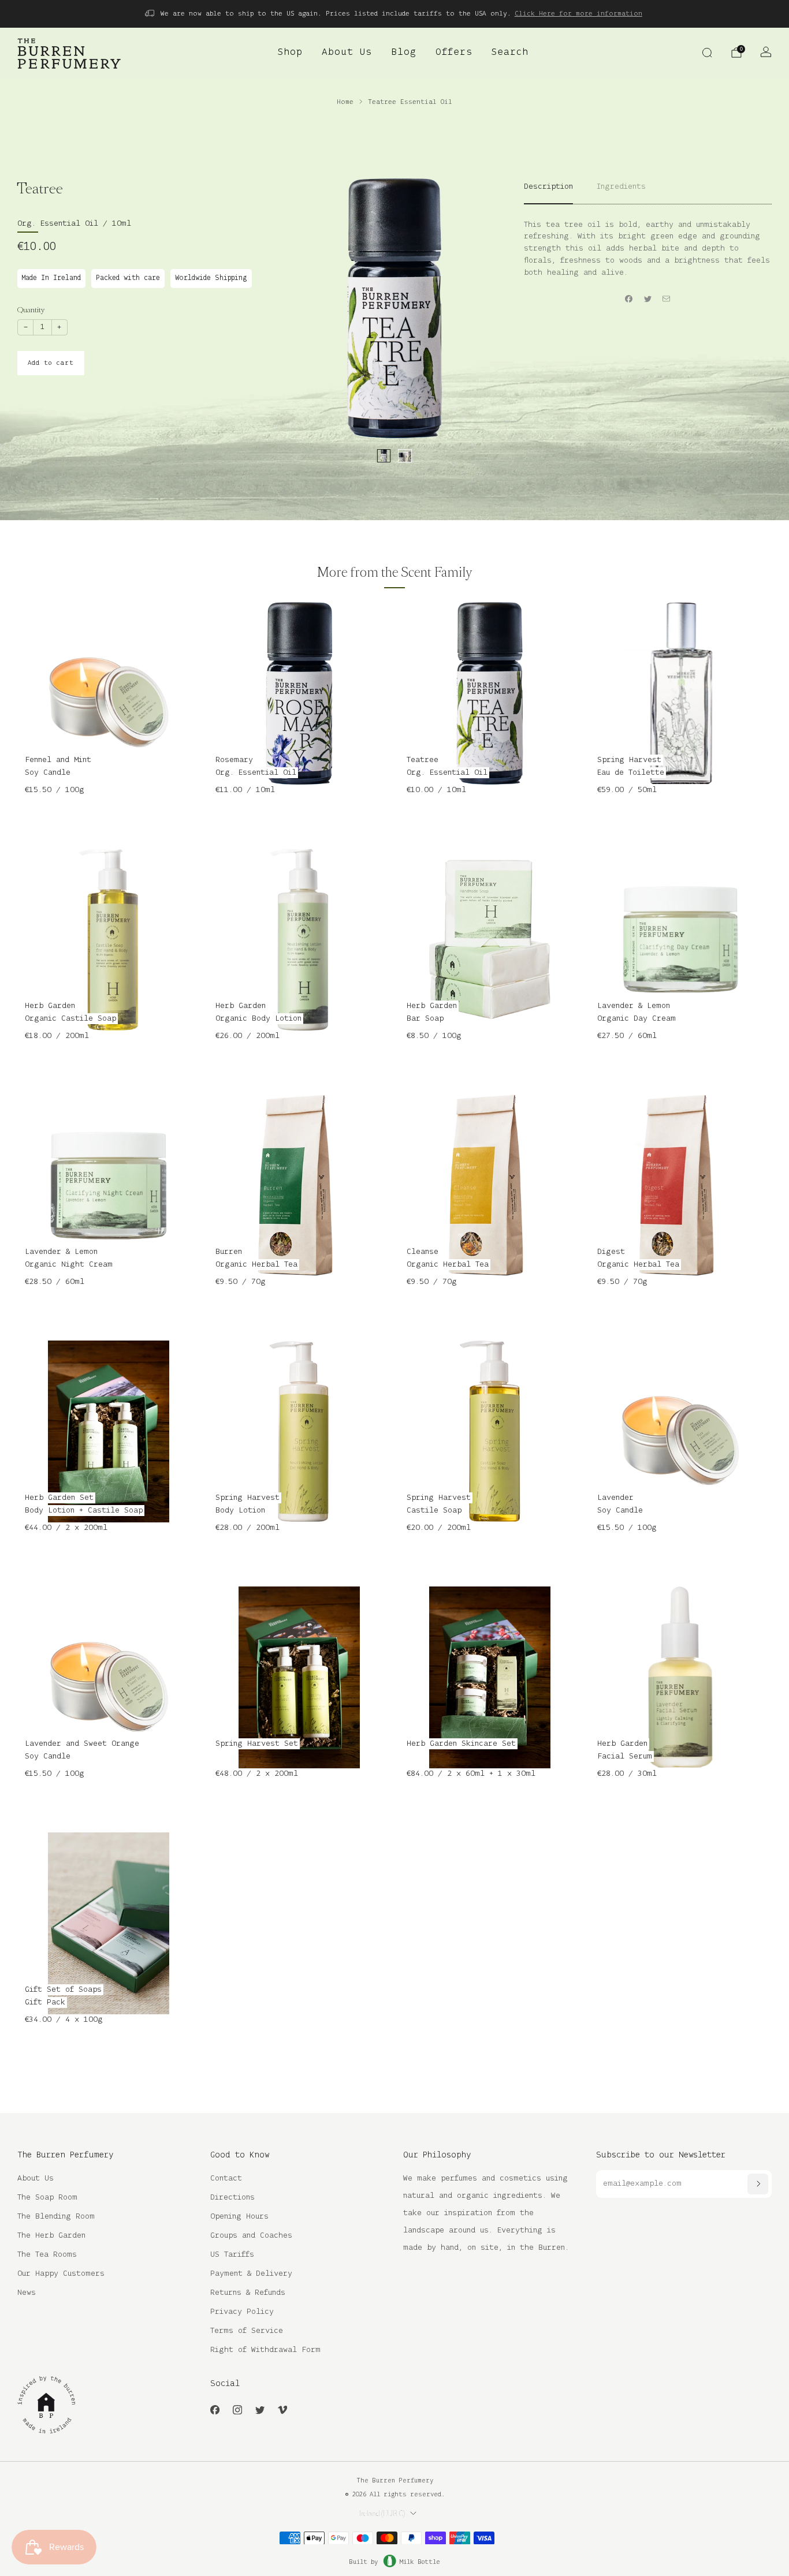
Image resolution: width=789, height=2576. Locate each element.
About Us (347, 53)
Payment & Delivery (251, 2274)
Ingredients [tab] (621, 187)
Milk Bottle (420, 2562)
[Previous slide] (319, 308)
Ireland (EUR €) (382, 2514)
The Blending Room (56, 2217)
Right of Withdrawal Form (265, 2350)
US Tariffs (232, 2255)
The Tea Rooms (47, 2255)
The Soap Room (47, 2198)
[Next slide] (470, 308)
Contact (226, 2179)
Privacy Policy (242, 2312)
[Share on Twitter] (648, 298)
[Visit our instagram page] (237, 2409)
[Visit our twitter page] (260, 2409)
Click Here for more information (578, 14)
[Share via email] (667, 298)
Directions (232, 2198)
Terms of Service (247, 2331)
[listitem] (394, 14)
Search (510, 53)
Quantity (31, 310)
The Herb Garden (51, 2236)
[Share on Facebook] (629, 298)
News (27, 2293)
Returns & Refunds (248, 2293)
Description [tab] (548, 187)
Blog (404, 53)
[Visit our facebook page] (215, 2409)
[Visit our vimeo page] (282, 2409)
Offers (454, 53)
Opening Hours (239, 2217)
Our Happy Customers (61, 2274)
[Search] (707, 53)
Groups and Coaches (251, 2236)
